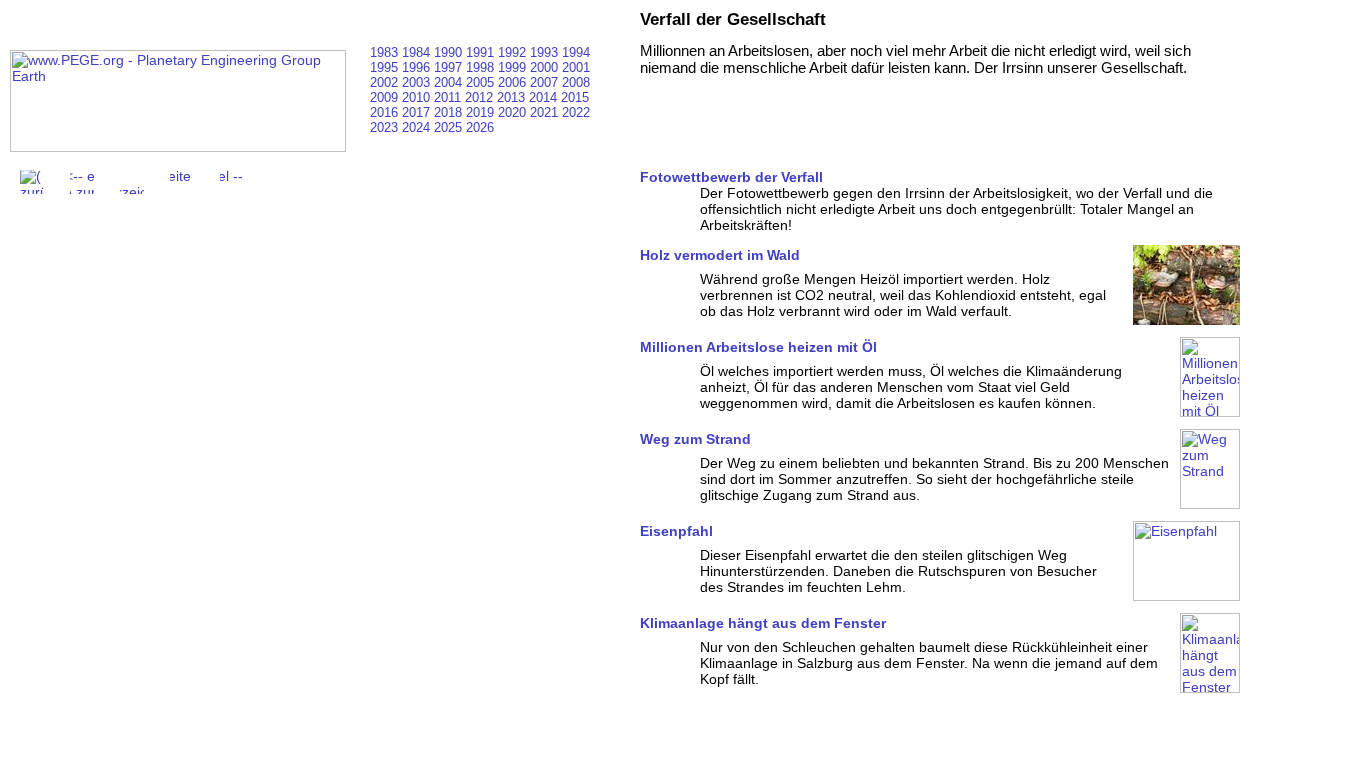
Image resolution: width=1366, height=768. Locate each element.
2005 (482, 82)
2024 (418, 127)
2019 (482, 112)
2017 (418, 112)
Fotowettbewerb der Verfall (731, 177)
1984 (418, 52)
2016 (386, 112)
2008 (576, 82)
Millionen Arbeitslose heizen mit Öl (758, 347)
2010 (418, 97)
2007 (546, 82)
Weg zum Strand (695, 439)
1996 (418, 67)
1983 (386, 52)
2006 (514, 82)
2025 (450, 127)
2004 (450, 82)
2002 (386, 82)
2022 (576, 112)
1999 (514, 67)
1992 (514, 52)
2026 (480, 127)
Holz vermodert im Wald (720, 255)
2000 (546, 67)
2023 (386, 127)
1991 (482, 52)
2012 (481, 97)
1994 (576, 52)
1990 (450, 52)
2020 (514, 112)
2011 (449, 97)
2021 (546, 112)
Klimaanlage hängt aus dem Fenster (763, 623)
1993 (546, 52)
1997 (450, 67)
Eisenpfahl (676, 531)
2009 (386, 97)
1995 (386, 67)
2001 (576, 67)
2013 (513, 97)
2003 (418, 82)
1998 (482, 67)
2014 (545, 97)
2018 (450, 112)
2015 (575, 97)
